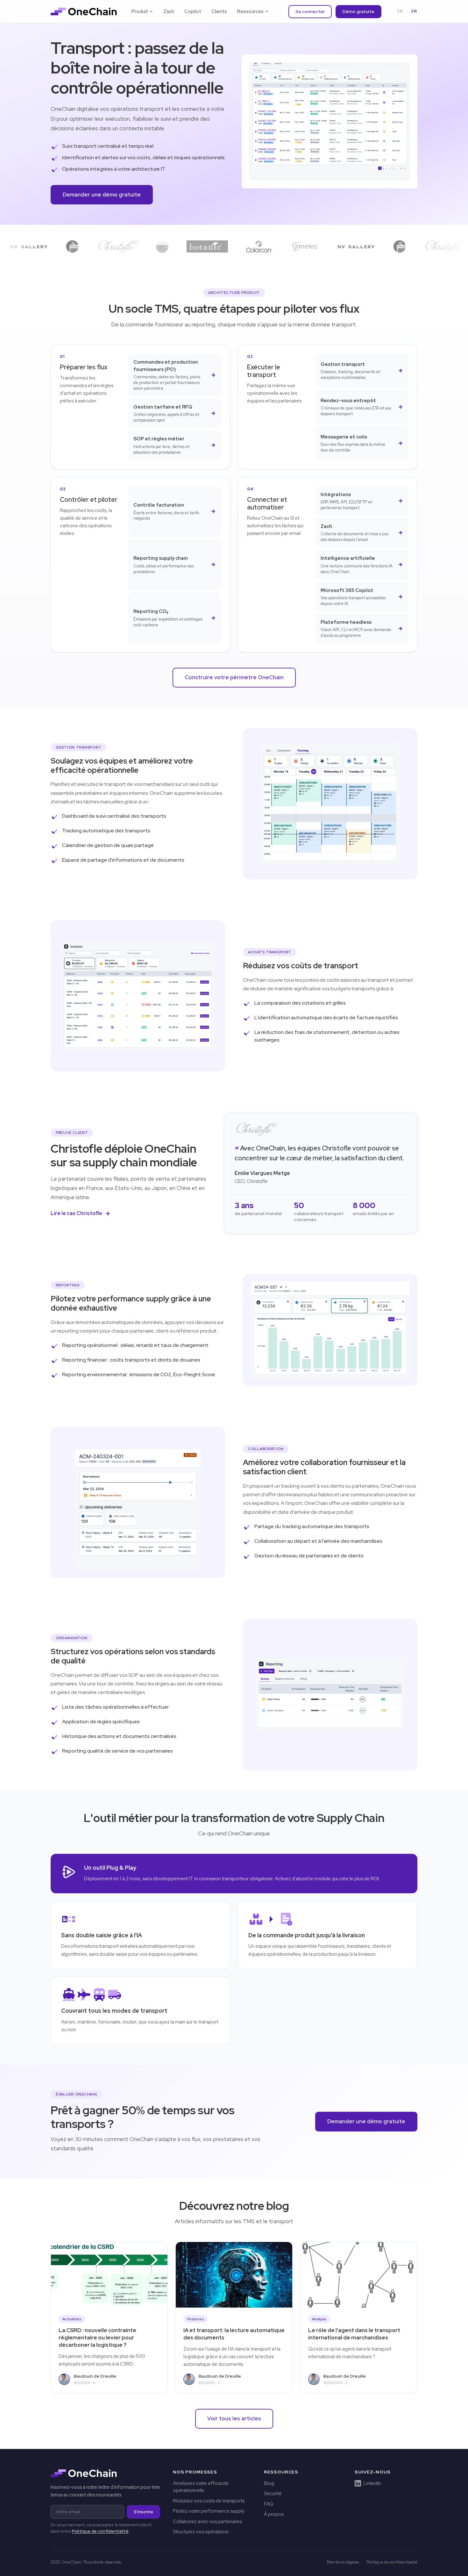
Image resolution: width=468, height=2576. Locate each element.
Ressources (250, 11)
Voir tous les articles (234, 2418)
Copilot (193, 11)
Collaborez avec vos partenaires (207, 2522)
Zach (169, 11)
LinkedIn (372, 2483)
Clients (219, 11)
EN (400, 11)
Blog (269, 2483)
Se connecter (310, 11)
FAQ (269, 2504)
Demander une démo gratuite (102, 195)
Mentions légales (343, 2562)
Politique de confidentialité (100, 2531)
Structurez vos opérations (201, 2532)
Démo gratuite (358, 11)
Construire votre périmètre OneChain (234, 677)
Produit (140, 11)
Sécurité (273, 2494)
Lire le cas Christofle (76, 1213)
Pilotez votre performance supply (209, 2511)
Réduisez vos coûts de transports (209, 2501)
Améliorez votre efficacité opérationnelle (201, 2487)
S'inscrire (143, 2512)
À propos (274, 2514)
